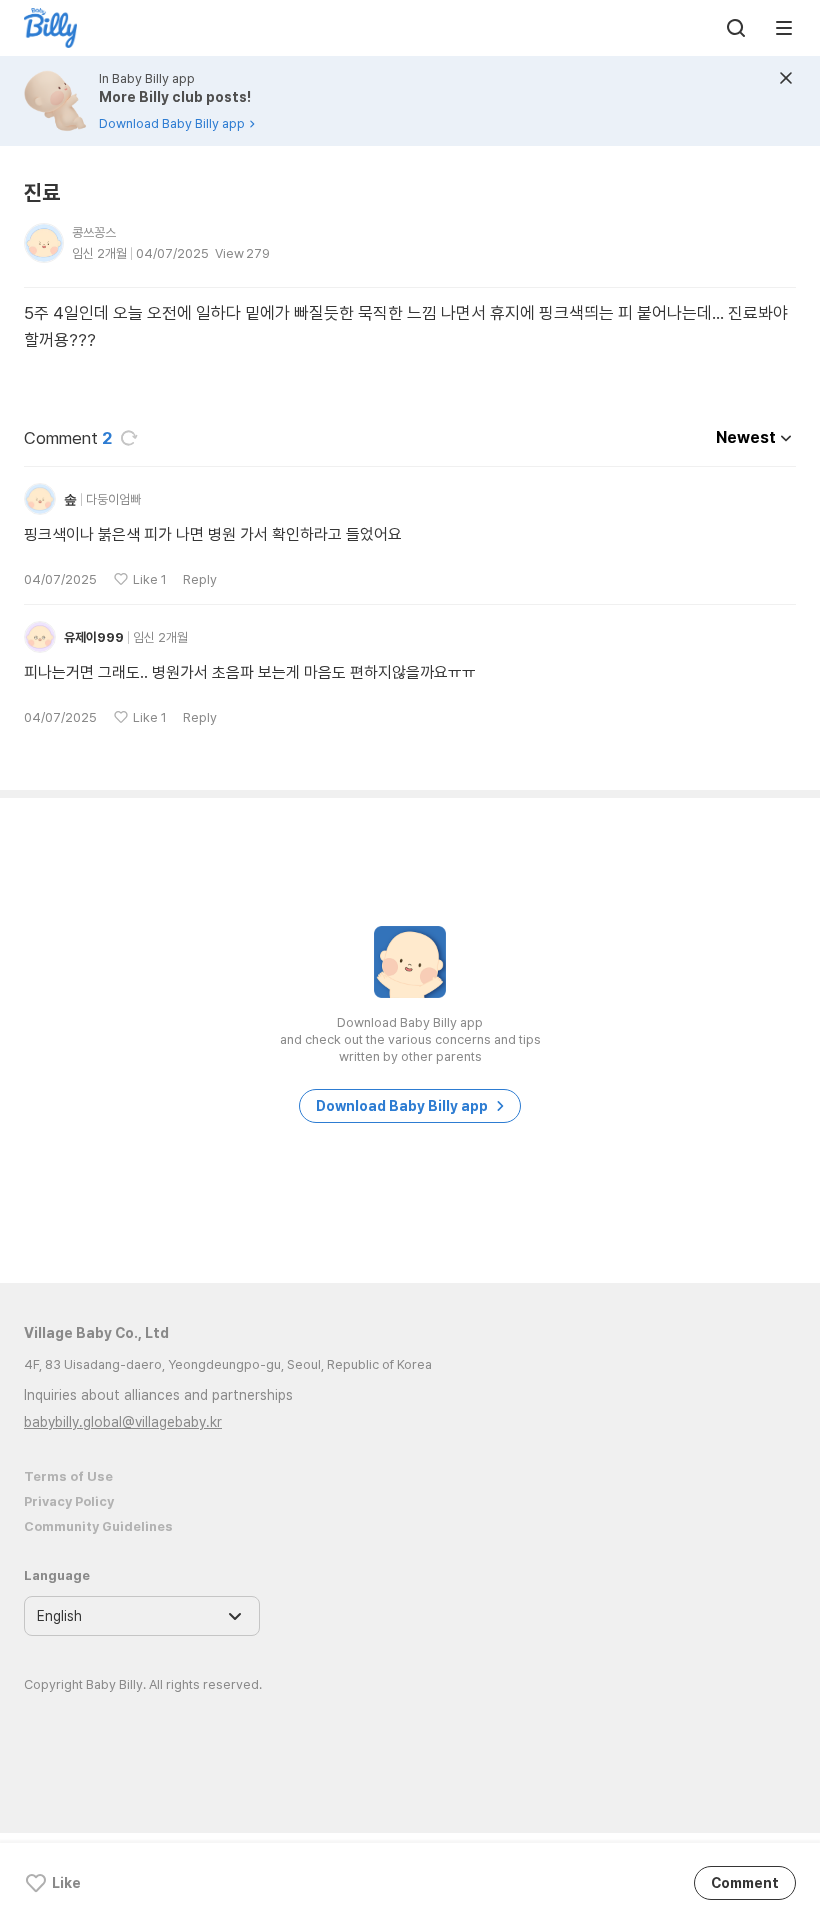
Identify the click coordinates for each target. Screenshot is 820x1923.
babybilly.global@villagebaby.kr (123, 1422)
